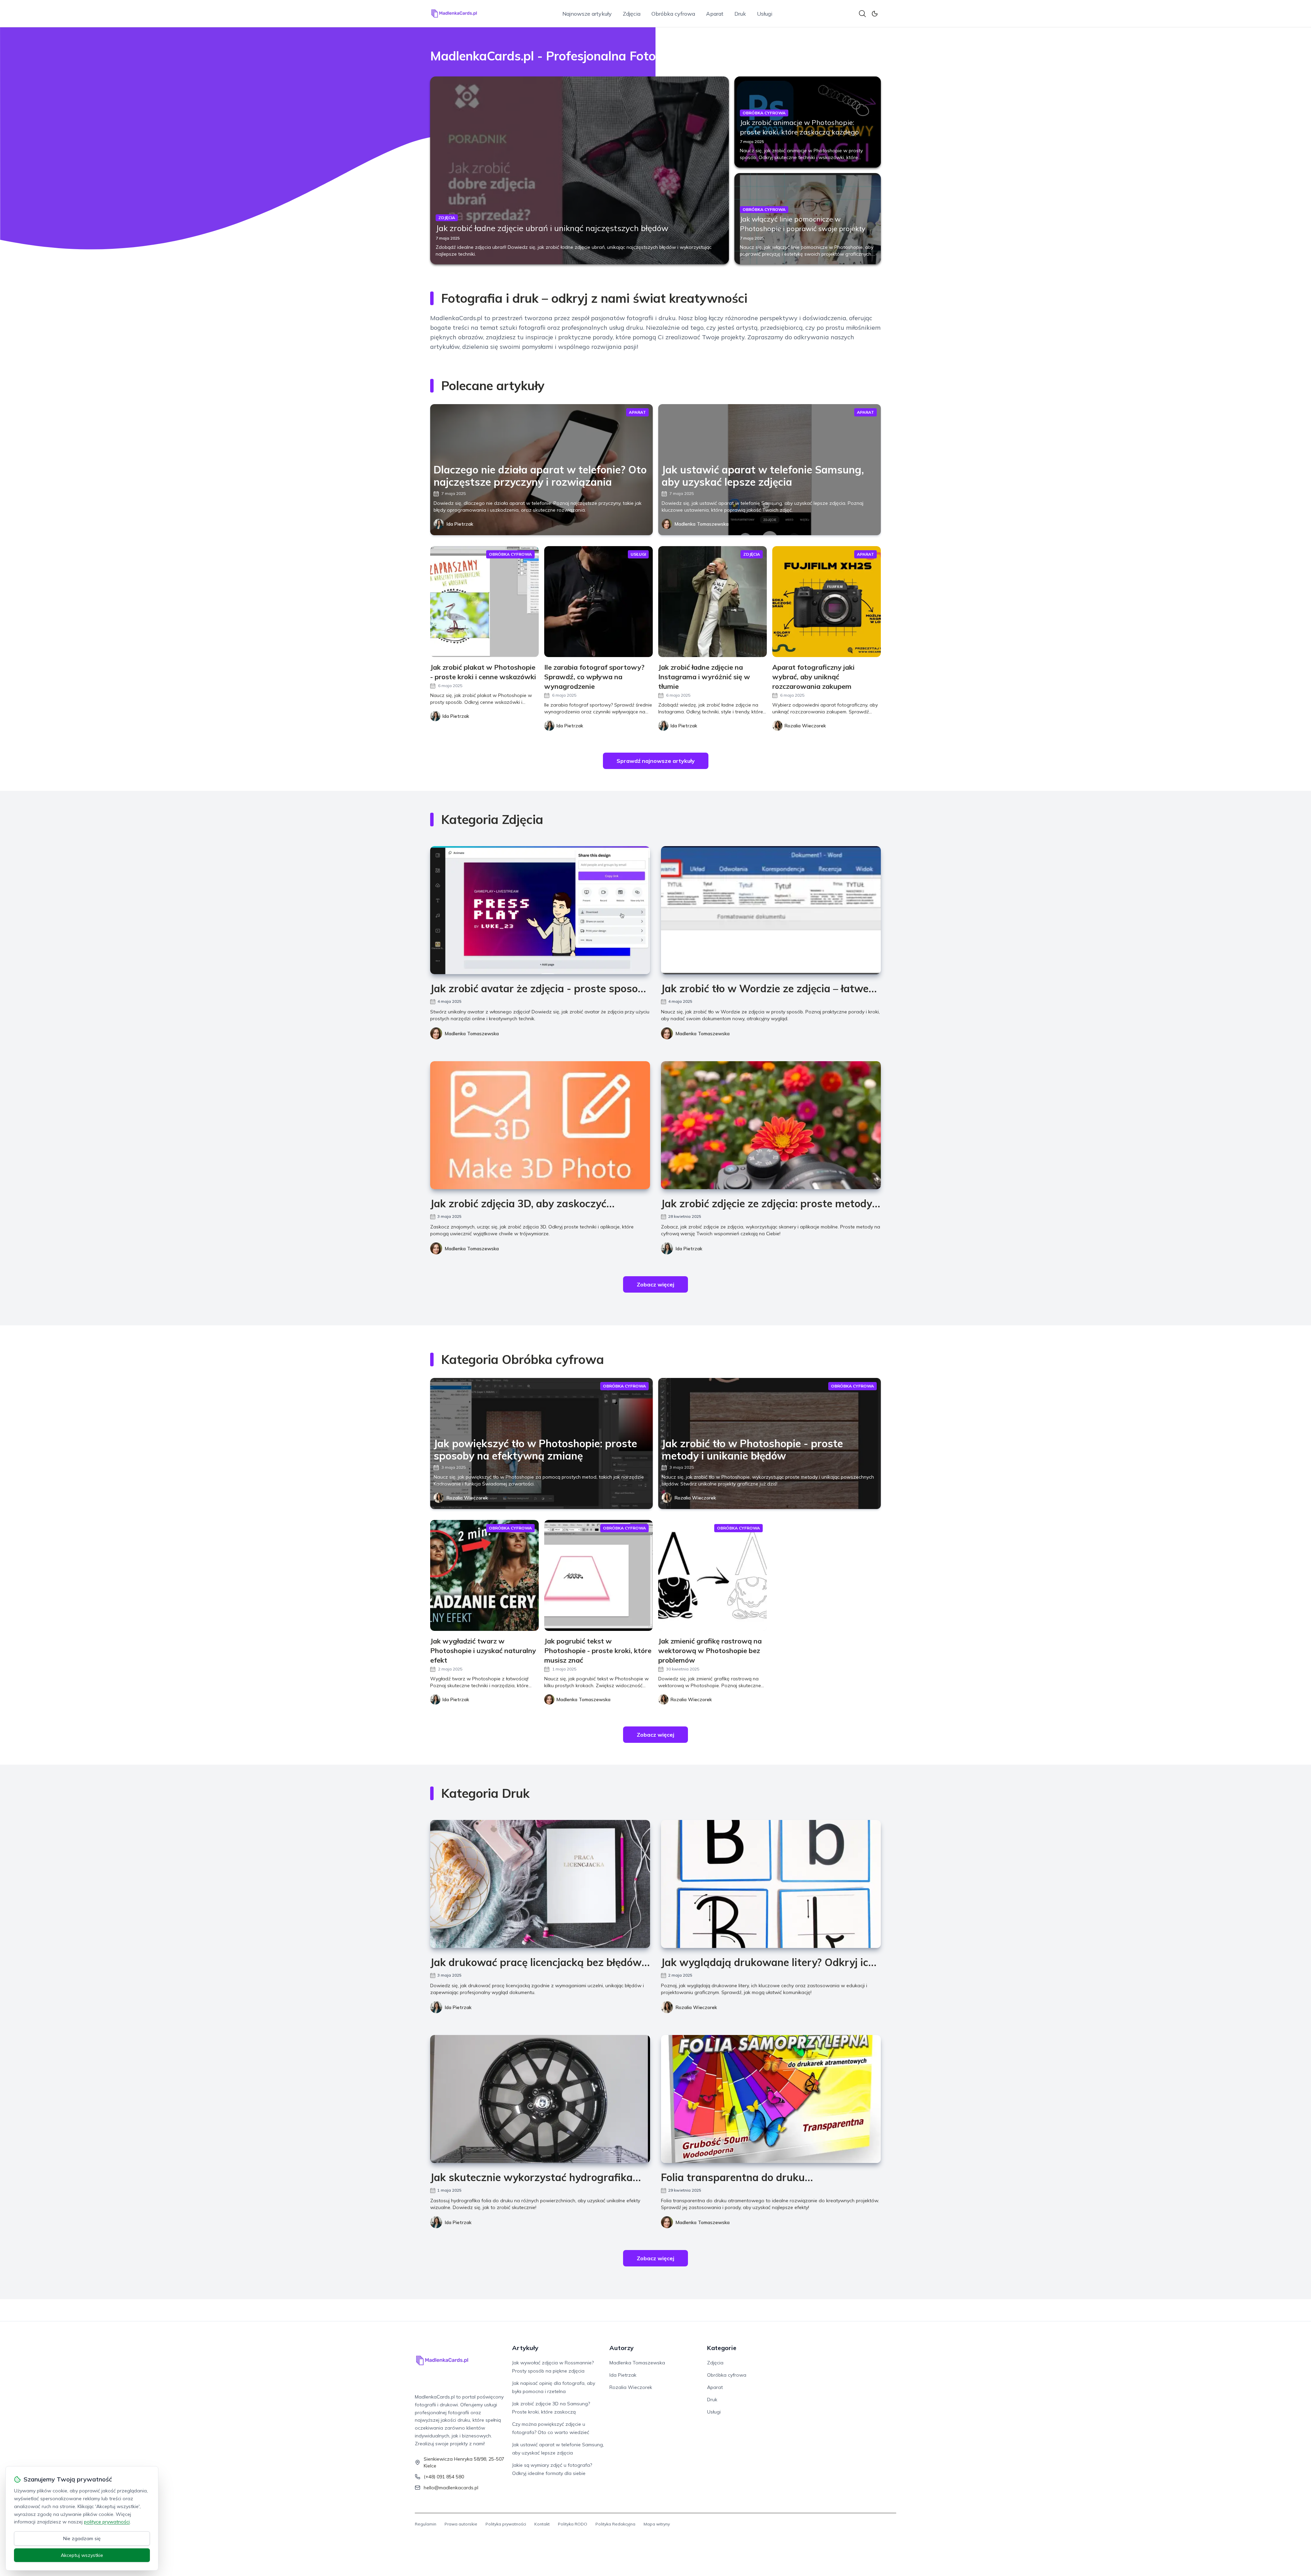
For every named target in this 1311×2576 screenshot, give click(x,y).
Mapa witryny (657, 2524)
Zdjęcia (632, 14)
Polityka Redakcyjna (615, 2524)
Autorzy (622, 2348)
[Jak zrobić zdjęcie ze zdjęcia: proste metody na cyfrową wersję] (771, 1125)
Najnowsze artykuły (587, 14)
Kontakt (542, 2524)
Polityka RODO (573, 2524)
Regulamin (426, 2524)
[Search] (862, 14)
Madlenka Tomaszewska (702, 524)
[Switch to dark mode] (875, 14)
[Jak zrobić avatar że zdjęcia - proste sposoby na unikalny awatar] (540, 910)
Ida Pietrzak (460, 524)
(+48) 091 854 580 (444, 2477)
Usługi (765, 14)
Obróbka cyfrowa (673, 14)
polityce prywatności (107, 2522)
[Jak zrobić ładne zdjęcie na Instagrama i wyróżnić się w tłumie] (713, 602)
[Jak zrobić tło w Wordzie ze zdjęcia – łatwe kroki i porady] (771, 910)
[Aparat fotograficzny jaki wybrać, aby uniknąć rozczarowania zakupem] (827, 602)
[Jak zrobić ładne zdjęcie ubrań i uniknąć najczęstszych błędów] (580, 170)
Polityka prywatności (506, 2524)
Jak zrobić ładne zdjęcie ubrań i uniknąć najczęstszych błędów (552, 228)
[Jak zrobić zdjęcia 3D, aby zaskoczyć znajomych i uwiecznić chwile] (540, 1125)
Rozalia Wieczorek (467, 1498)
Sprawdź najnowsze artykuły (656, 761)
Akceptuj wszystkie (82, 2555)
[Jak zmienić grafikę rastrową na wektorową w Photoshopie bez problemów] (713, 1575)
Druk (740, 14)
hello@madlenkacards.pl (451, 2488)
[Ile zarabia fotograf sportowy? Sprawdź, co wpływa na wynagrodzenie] (598, 602)
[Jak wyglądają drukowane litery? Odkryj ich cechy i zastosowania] (771, 1884)
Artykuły (525, 2348)
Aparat (715, 14)
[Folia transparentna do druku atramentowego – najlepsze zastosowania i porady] (771, 2099)
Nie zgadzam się (82, 2538)
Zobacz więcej (655, 1284)
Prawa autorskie (461, 2524)
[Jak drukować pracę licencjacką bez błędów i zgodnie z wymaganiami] (540, 1884)
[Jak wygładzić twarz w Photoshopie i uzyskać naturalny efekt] (484, 1575)
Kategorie (722, 2348)
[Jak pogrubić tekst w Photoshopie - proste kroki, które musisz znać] (598, 1575)
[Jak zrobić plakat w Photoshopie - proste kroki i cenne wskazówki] (484, 602)
